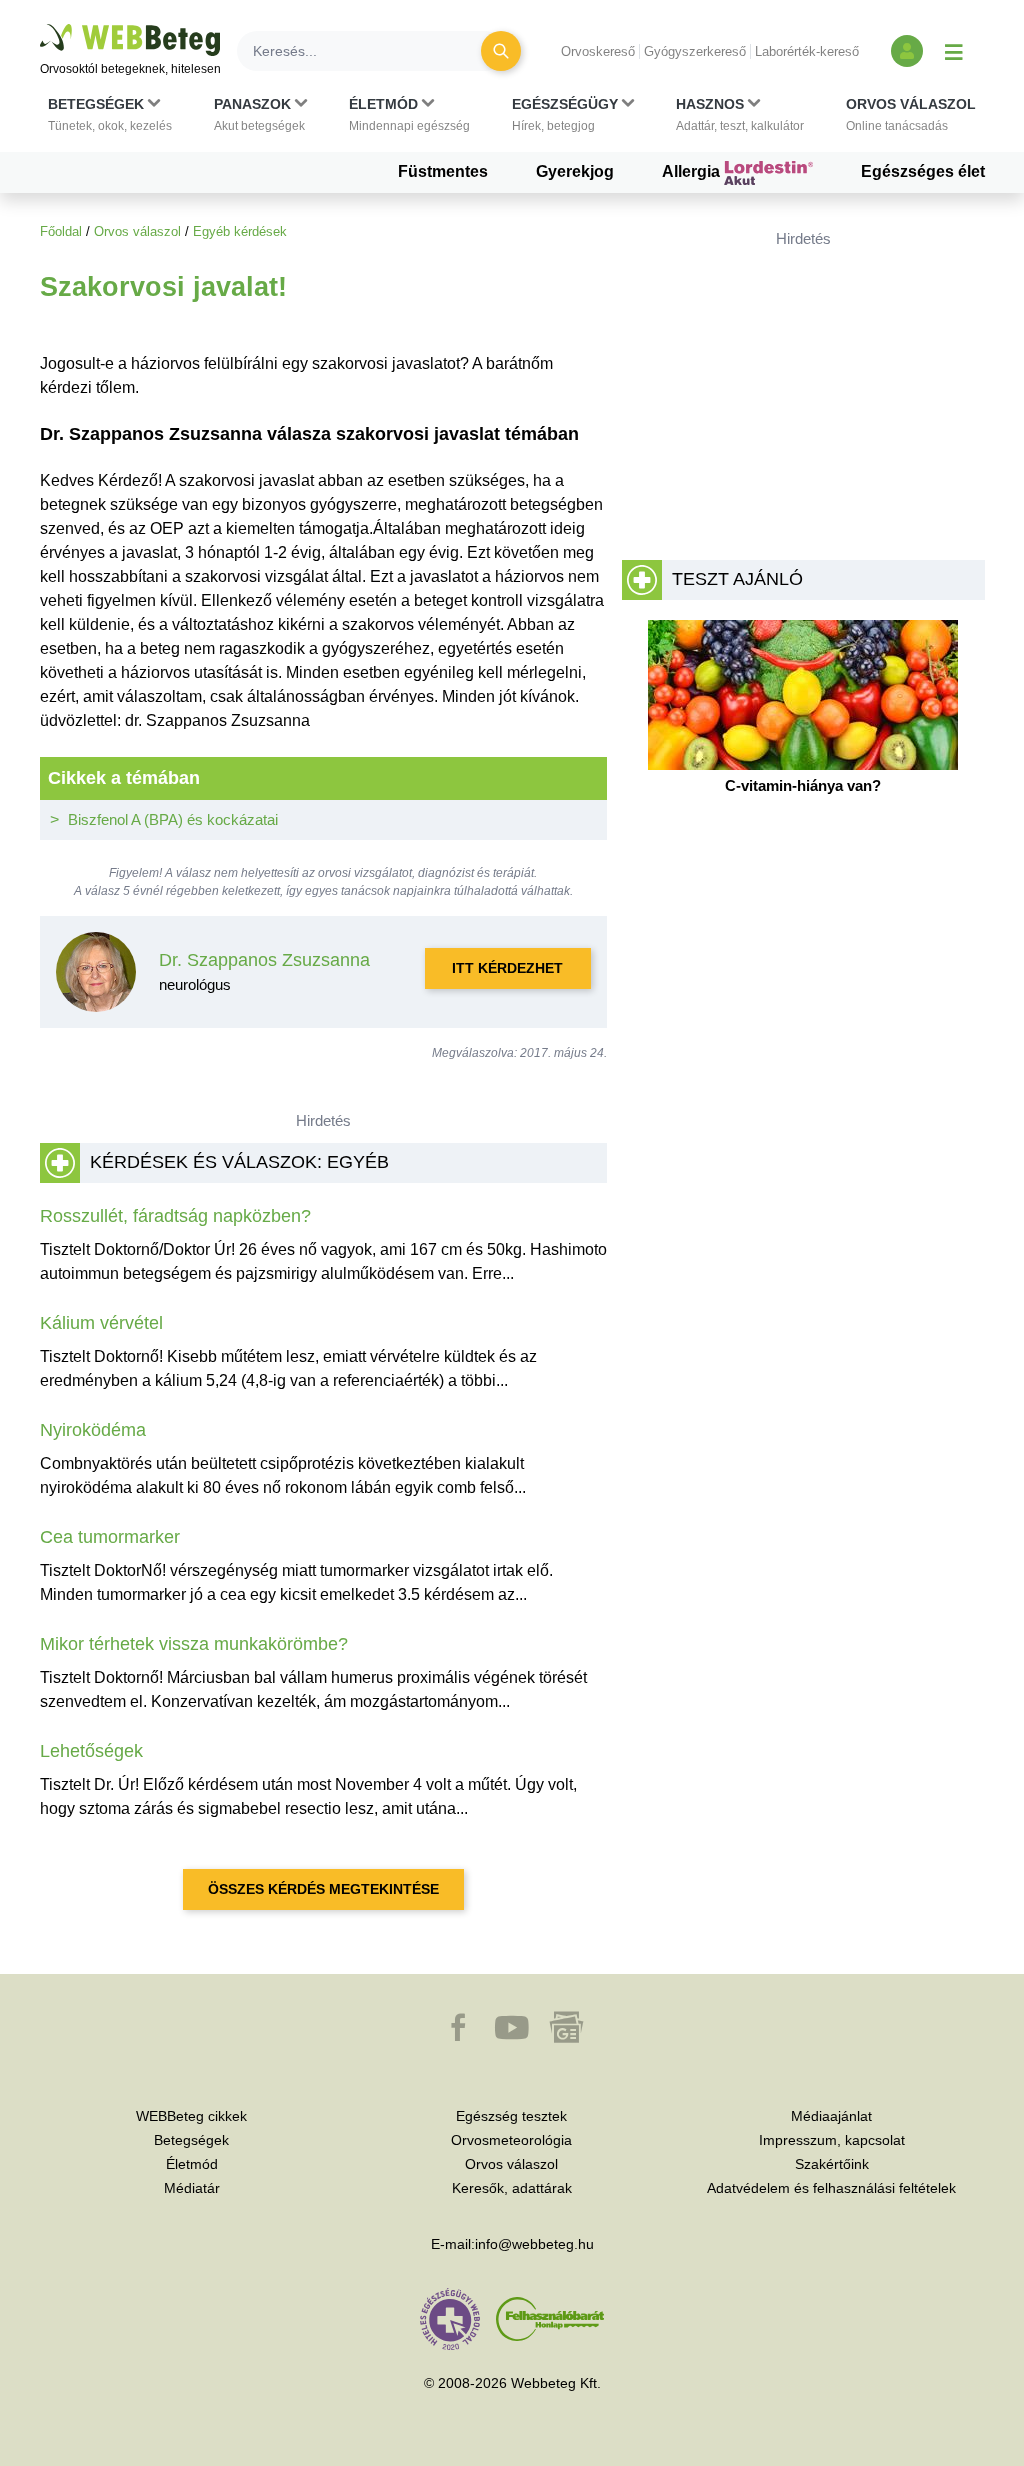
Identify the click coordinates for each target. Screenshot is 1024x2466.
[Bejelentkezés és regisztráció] (907, 51)
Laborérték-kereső (807, 51)
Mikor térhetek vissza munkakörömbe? (194, 1644)
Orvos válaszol (137, 231)
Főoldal (61, 231)
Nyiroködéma (93, 1430)
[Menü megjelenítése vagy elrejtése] (954, 51)
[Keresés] (501, 51)
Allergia (693, 171)
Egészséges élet (923, 171)
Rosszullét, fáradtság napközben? (175, 1216)
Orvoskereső (598, 51)
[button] (110, 115)
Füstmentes (443, 171)
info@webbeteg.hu (534, 2244)
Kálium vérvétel (101, 1323)
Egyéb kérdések (240, 231)
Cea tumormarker (110, 1537)
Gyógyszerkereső (695, 51)
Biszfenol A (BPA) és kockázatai (173, 819)
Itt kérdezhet (507, 968)
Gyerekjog (575, 171)
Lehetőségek (91, 1751)
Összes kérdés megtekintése (323, 1889)
